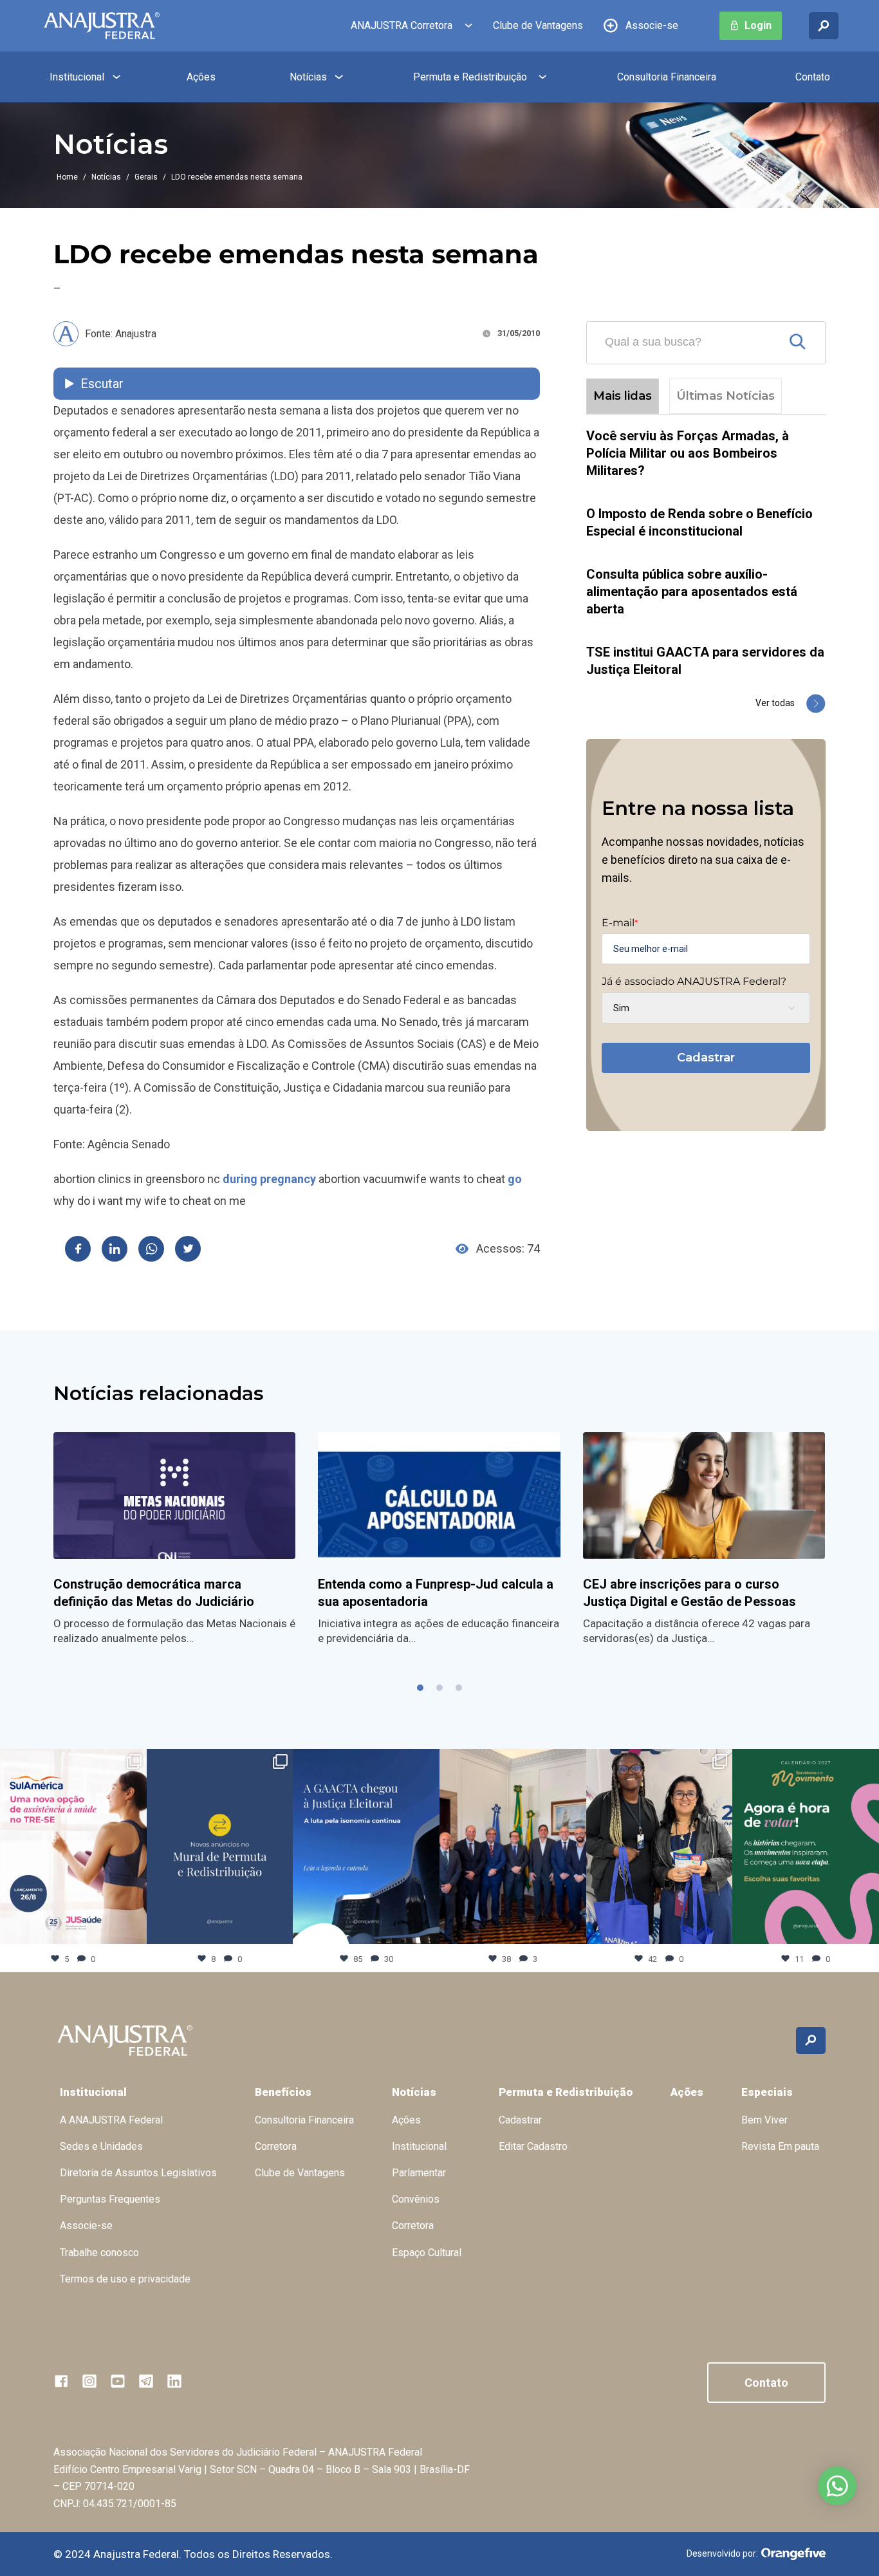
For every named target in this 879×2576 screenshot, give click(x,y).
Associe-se (652, 25)
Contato (813, 77)
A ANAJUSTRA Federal (111, 2120)
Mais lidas (623, 396)
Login (758, 25)
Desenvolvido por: (722, 2553)
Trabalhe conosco (99, 2253)
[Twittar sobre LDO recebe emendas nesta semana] (188, 1249)
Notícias (308, 77)
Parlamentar (419, 2173)
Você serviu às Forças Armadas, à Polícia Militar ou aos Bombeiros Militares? (688, 453)
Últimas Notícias (726, 396)
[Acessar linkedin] (174, 2381)
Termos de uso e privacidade (125, 2279)
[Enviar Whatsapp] (151, 1249)
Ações (201, 77)
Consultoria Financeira (667, 77)
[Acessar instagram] (89, 2381)
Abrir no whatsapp (837, 2486)
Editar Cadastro (533, 2146)
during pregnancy (269, 1179)
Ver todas (775, 703)
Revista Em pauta (780, 2146)
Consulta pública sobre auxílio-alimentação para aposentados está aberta (692, 592)
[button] (420, 1688)
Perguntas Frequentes (110, 2199)
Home (67, 177)
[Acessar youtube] (118, 2381)
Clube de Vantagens (538, 25)
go (515, 1179)
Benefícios (283, 2092)
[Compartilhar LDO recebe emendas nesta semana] (78, 1249)
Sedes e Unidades (101, 2146)
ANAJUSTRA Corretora (402, 25)
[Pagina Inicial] (102, 26)
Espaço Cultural (427, 2253)
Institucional (77, 77)
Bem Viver (764, 2120)
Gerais (146, 177)
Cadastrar (706, 1058)
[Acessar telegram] (146, 2381)
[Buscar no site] (824, 26)
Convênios (416, 2199)
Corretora (276, 2146)
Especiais (767, 2092)
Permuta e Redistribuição (470, 77)
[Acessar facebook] (61, 2381)
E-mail (620, 923)
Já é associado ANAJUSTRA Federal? (694, 982)
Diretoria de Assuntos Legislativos (138, 2173)
